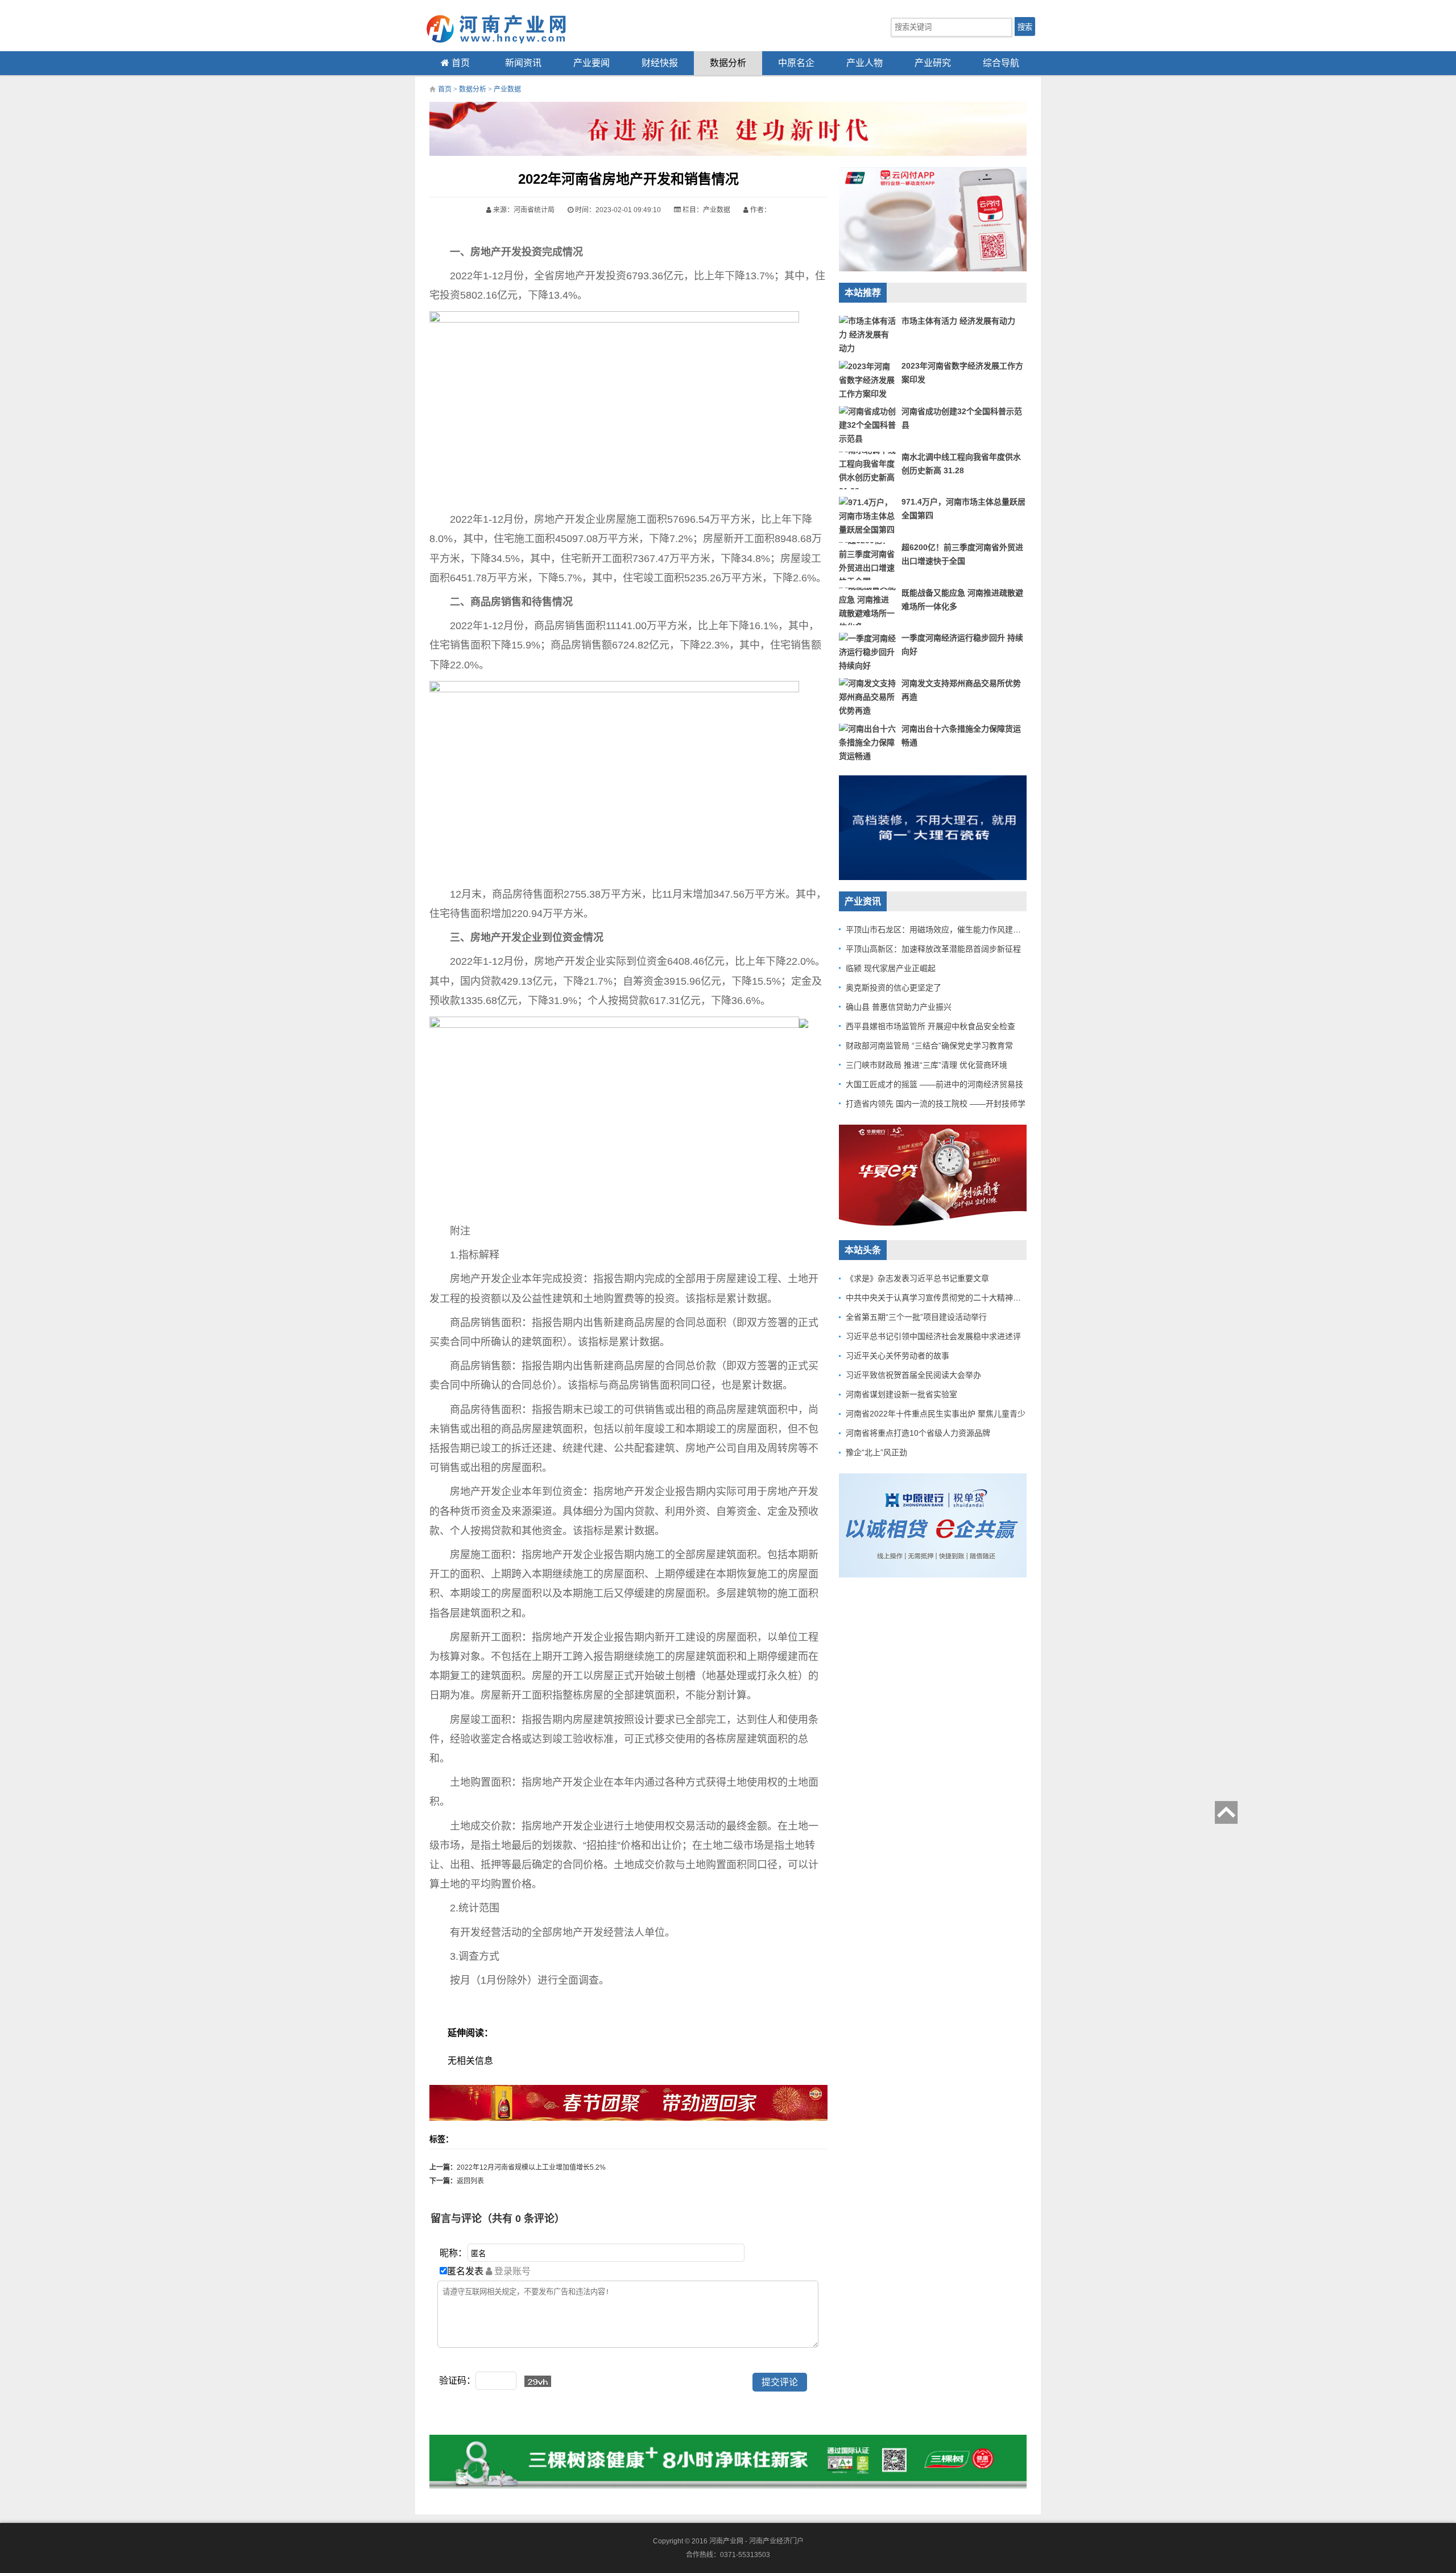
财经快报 (660, 63)
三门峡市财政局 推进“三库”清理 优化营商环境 (926, 1065)
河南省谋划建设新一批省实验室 (901, 1394)
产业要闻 (591, 63)
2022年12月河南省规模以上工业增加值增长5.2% (531, 2167)
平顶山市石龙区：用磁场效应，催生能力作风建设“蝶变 (943, 930)
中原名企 (796, 63)
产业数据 (507, 89)
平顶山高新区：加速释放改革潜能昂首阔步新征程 (933, 949)
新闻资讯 (523, 63)
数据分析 (728, 63)
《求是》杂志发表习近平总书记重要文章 (917, 1278)
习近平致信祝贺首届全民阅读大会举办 (913, 1375)
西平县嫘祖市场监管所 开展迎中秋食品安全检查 (930, 1026)
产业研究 (933, 63)
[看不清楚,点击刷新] (538, 2381)
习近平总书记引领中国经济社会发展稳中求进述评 (933, 1336)
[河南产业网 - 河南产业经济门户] (506, 28)
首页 (460, 63)
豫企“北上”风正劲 (876, 1452)
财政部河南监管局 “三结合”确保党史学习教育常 (929, 1046)
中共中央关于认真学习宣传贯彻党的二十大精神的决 (937, 1298)
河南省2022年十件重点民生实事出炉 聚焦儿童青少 (936, 1414)
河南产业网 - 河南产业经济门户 (756, 2541)
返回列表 (470, 2181)
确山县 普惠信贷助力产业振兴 (899, 1007)
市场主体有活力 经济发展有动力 (958, 321)
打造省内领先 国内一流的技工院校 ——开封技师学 (936, 1104)
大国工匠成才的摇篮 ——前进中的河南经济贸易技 (934, 1084)
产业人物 (864, 63)
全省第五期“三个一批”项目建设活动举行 (916, 1317)
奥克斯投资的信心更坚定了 (894, 988)
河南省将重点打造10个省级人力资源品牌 (918, 1433)
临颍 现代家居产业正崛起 (891, 968)
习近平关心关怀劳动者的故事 (897, 1356)
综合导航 (1001, 63)
